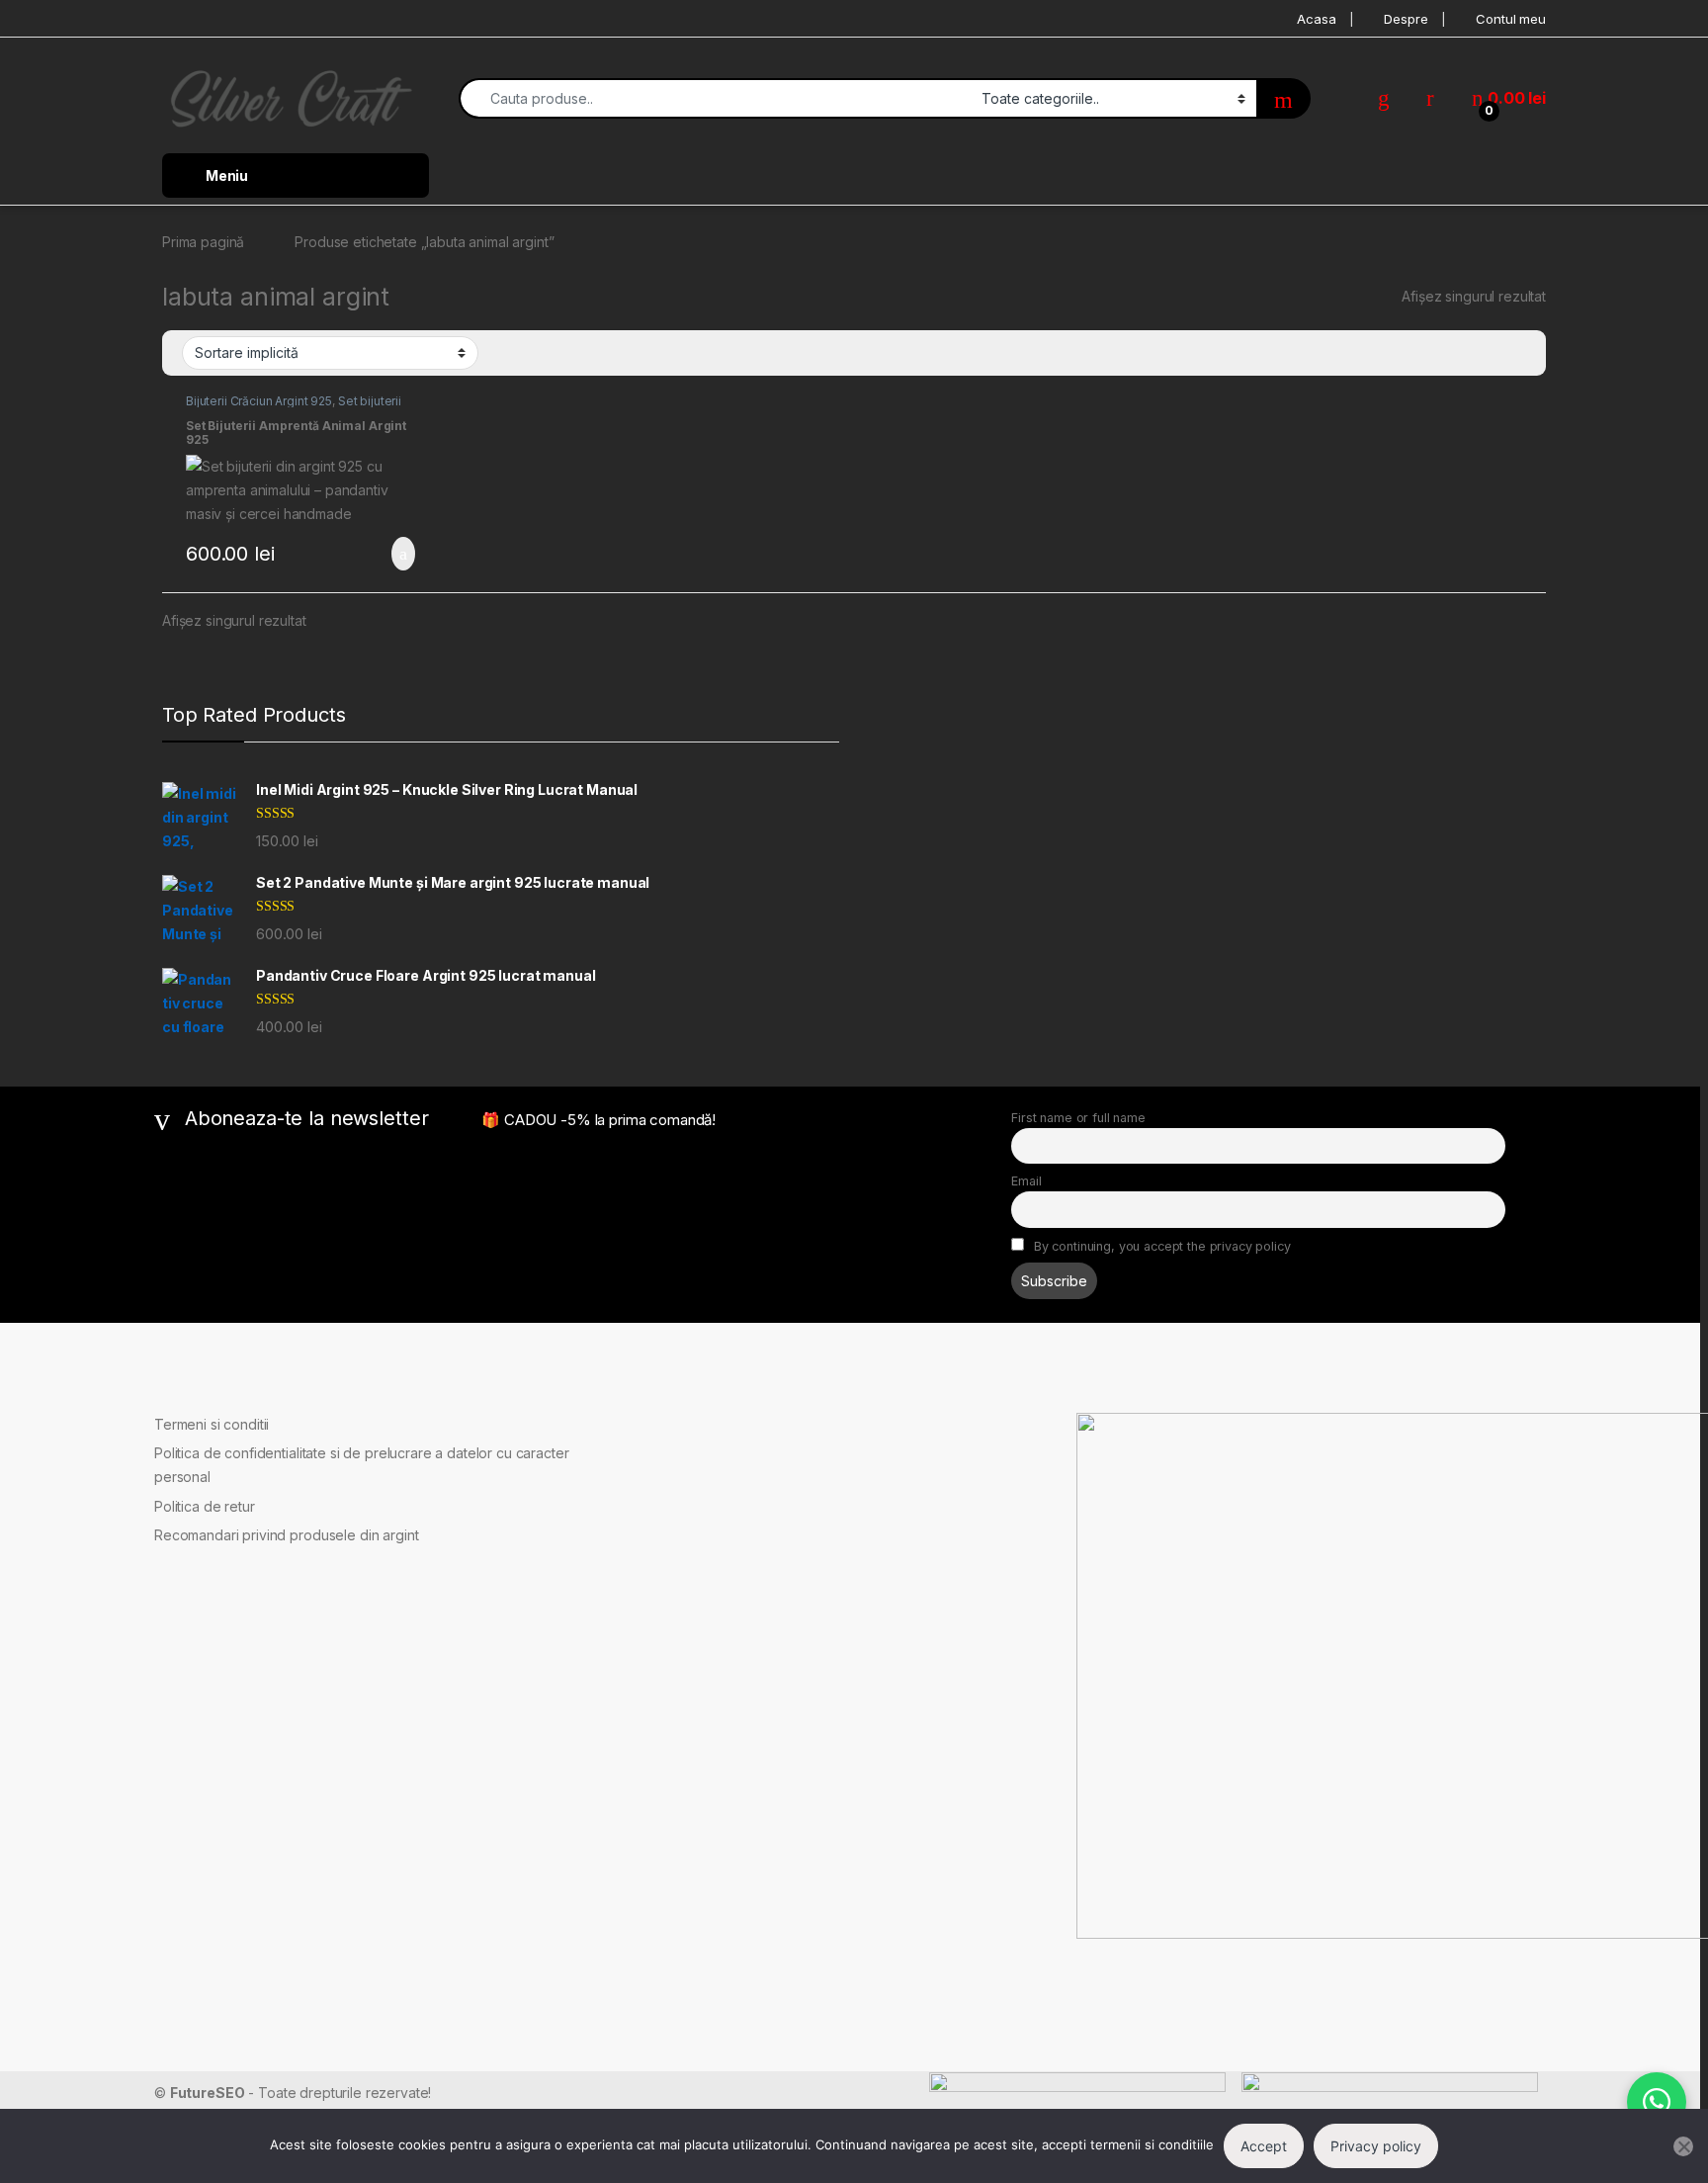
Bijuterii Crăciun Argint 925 (259, 401)
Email (1026, 1181)
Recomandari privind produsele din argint (286, 1535)
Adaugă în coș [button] (390, 554)
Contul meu (1511, 19)
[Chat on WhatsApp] (1657, 2102)
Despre (1406, 19)
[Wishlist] (1384, 98)
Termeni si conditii (212, 1424)
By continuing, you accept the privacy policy (1160, 1246)
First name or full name (1078, 1118)
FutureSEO (208, 2093)
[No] (1683, 2146)
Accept (1264, 2146)
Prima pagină (203, 242)
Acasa (1316, 19)
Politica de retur (205, 1506)
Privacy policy (1376, 2146)
